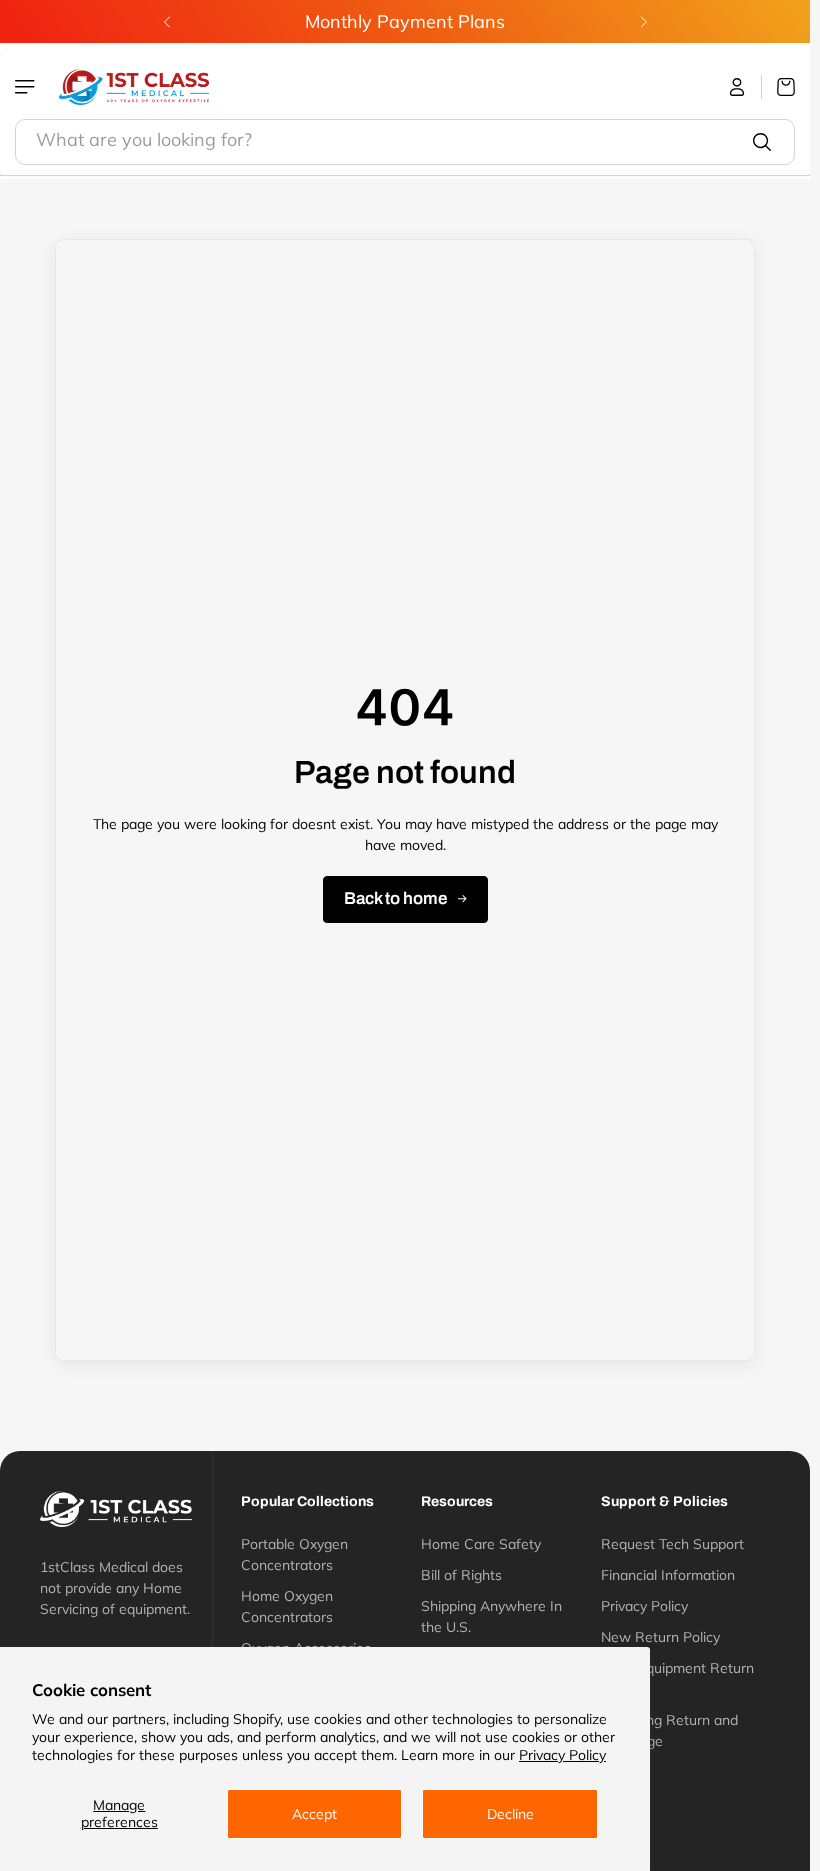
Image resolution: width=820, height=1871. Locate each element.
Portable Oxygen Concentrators (294, 1554)
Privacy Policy (562, 1755)
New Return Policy (660, 1637)
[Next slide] (643, 22)
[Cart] (778, 87)
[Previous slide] (167, 22)
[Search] (762, 142)
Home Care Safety (481, 1544)
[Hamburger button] (27, 87)
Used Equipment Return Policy (677, 1678)
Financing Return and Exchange (669, 1730)
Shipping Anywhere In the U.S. (491, 1616)
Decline (510, 1814)
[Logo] (134, 87)
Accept (314, 1814)
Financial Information (668, 1575)
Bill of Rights (461, 1575)
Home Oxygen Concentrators (287, 1606)
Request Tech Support (672, 1544)
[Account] (737, 87)
